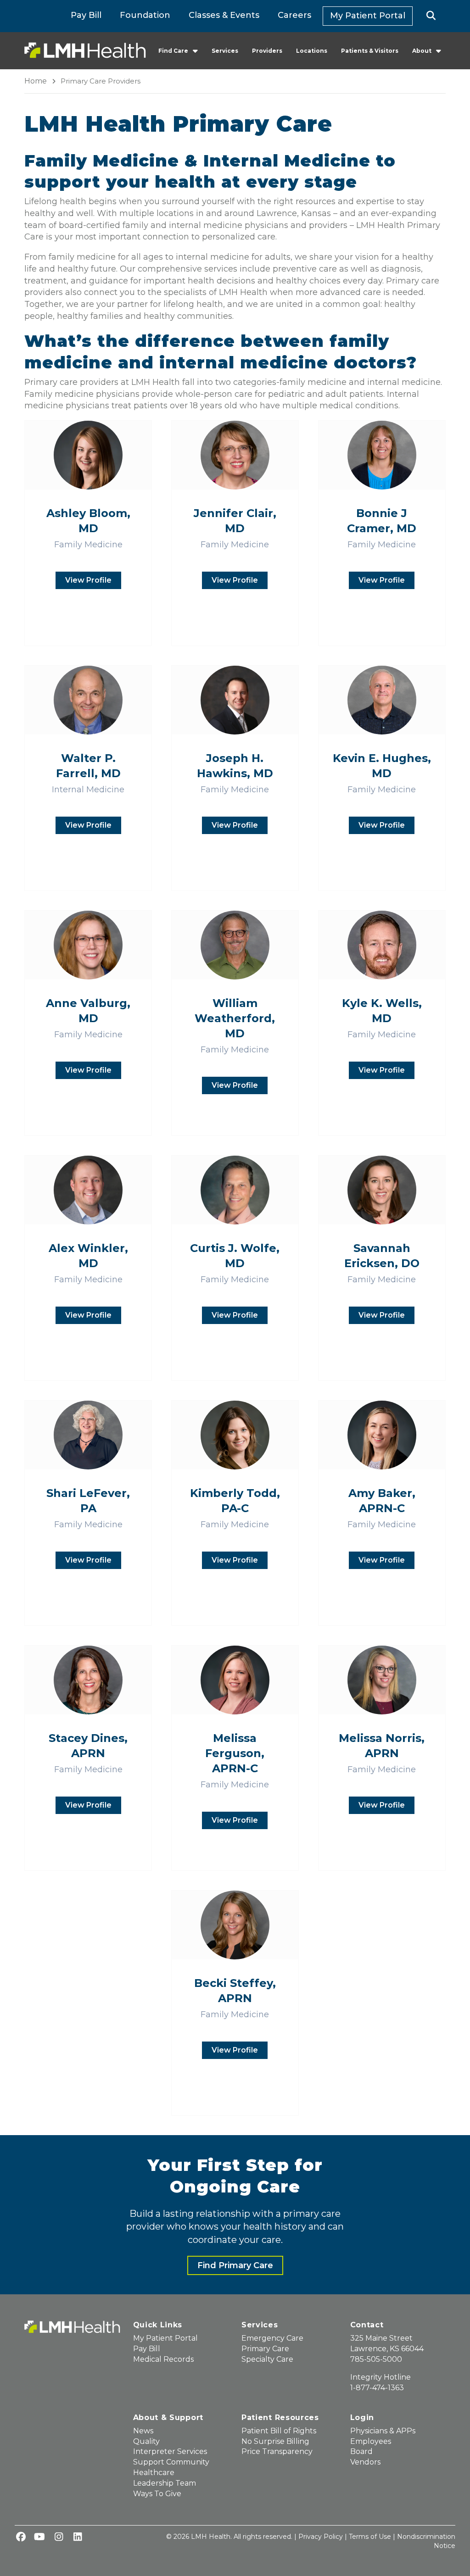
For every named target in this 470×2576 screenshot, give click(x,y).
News (143, 2431)
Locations (312, 51)
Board (361, 2451)
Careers (294, 15)
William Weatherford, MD (235, 1018)
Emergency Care (272, 2338)
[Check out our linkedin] (78, 2537)
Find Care (173, 51)
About (422, 51)
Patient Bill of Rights (279, 2431)
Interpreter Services (170, 2451)
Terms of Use (370, 2537)
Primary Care (265, 2349)
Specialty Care (267, 2359)
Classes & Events (224, 15)
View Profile (88, 580)
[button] (431, 16)
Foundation (145, 15)
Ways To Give (157, 2494)
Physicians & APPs (383, 2431)
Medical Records (163, 2359)
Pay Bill (86, 15)
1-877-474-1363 (377, 2388)
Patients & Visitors (370, 51)
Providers (267, 51)
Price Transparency (277, 2451)
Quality (146, 2441)
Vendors (365, 2462)
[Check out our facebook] (21, 2537)
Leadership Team (165, 2483)
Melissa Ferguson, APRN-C (235, 1753)
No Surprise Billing (275, 2441)
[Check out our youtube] (39, 2537)
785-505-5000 (376, 2359)
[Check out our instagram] (59, 2537)
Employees (371, 2441)
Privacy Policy (321, 2537)
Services (225, 51)
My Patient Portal (368, 16)
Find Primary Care (235, 2265)
